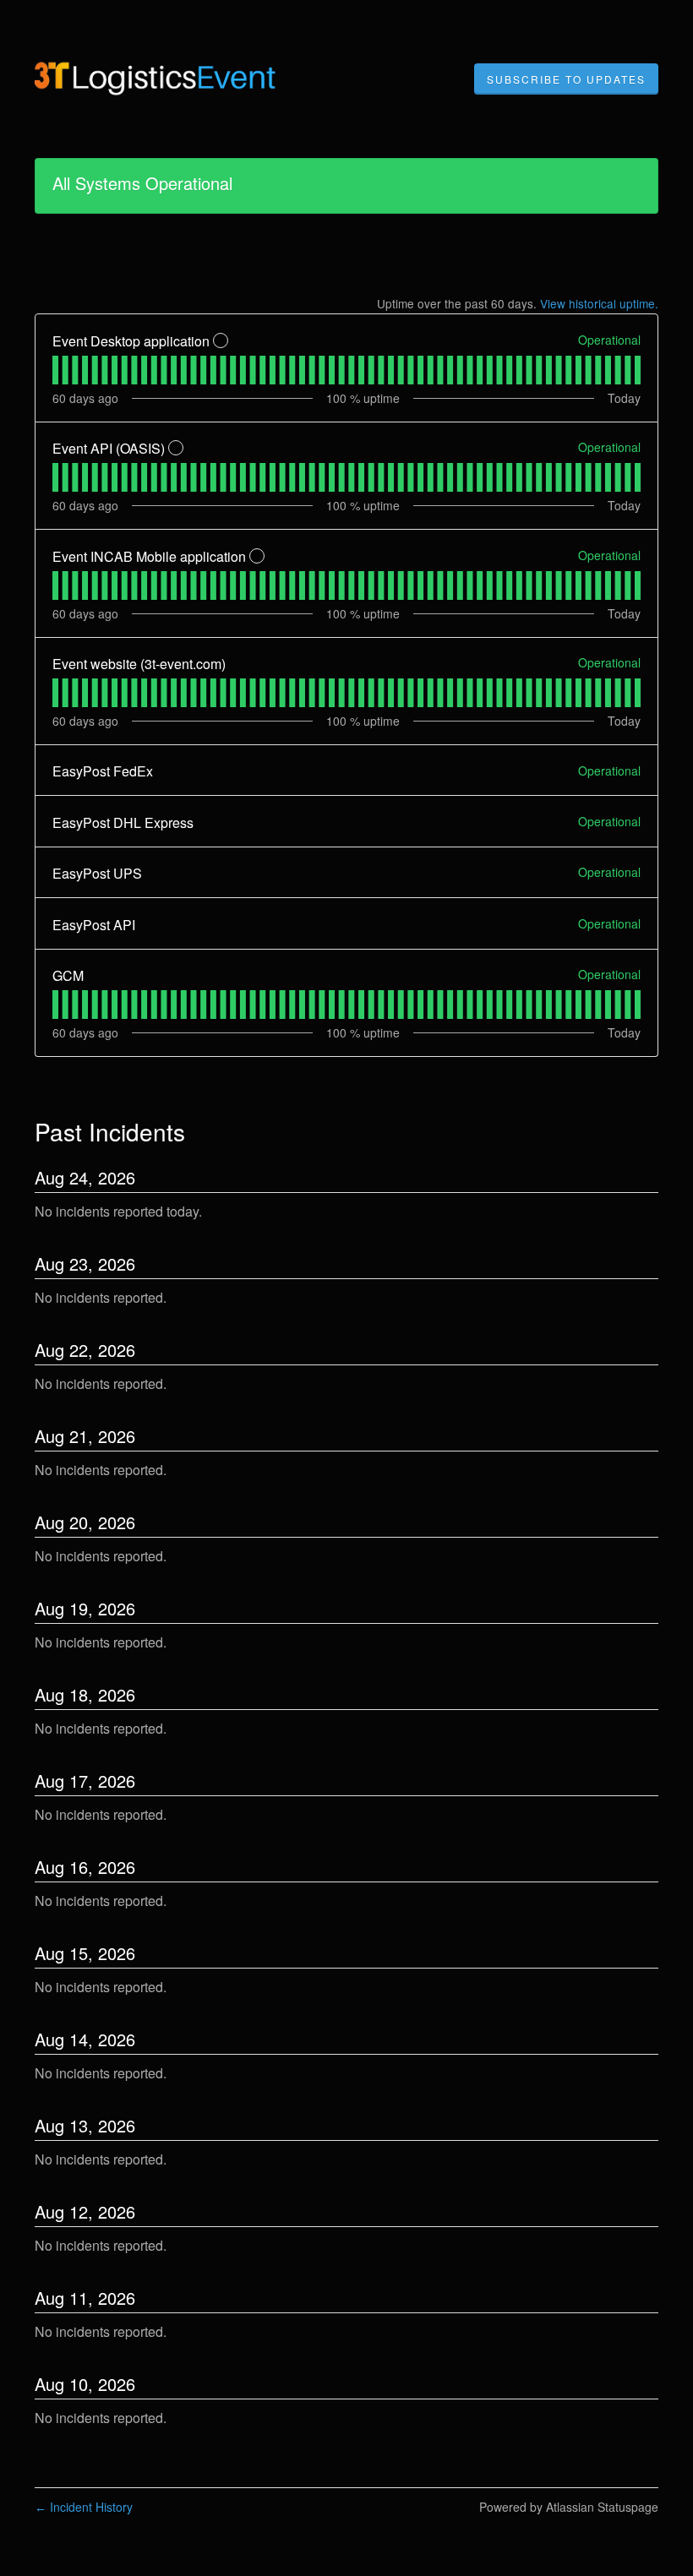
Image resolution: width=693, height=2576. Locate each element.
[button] (566, 79)
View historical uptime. (599, 303)
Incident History (84, 2507)
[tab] (55, 370)
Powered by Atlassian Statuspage (569, 2507)
